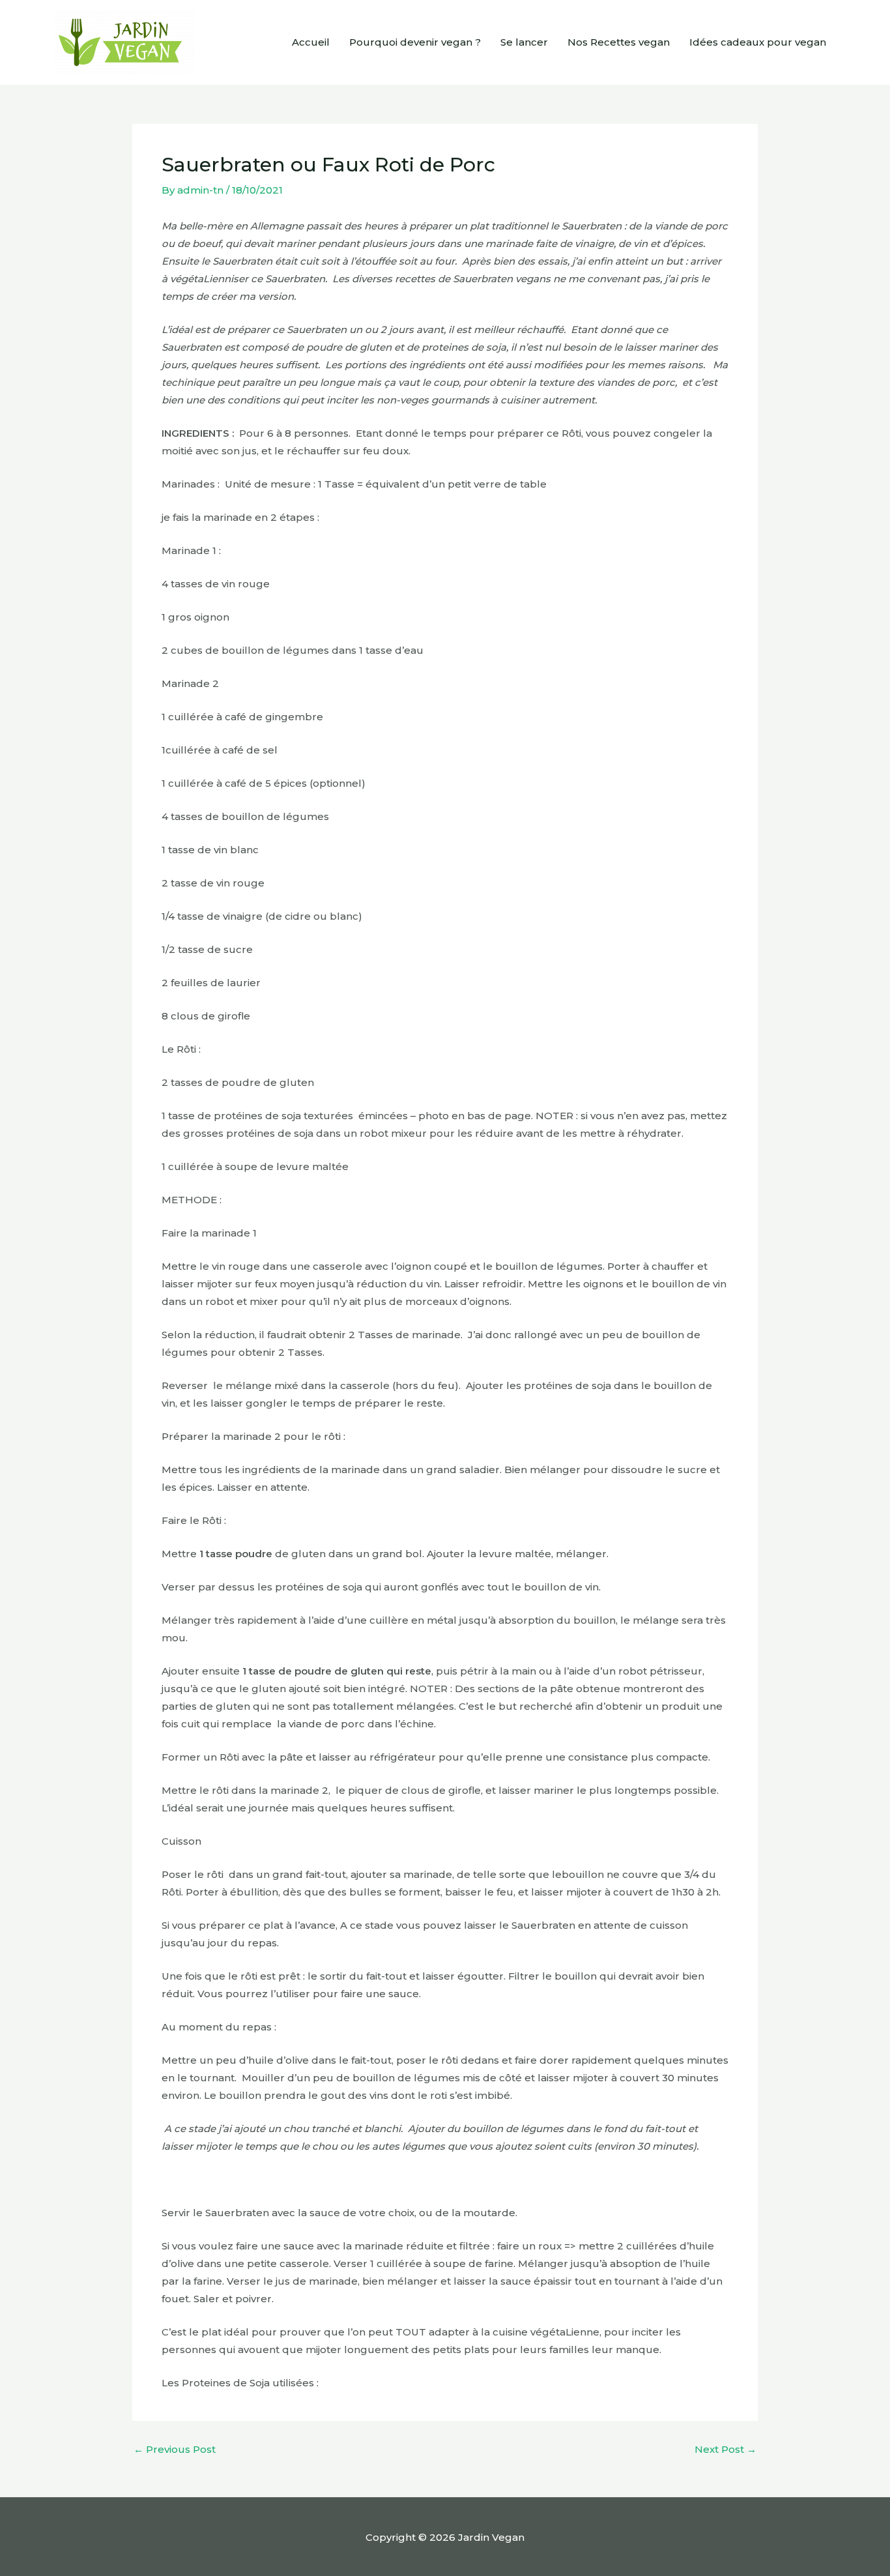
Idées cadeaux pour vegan (758, 42)
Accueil (311, 42)
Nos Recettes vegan (619, 42)
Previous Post (175, 2449)
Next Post (725, 2449)
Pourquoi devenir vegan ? (415, 42)
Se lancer (524, 42)
